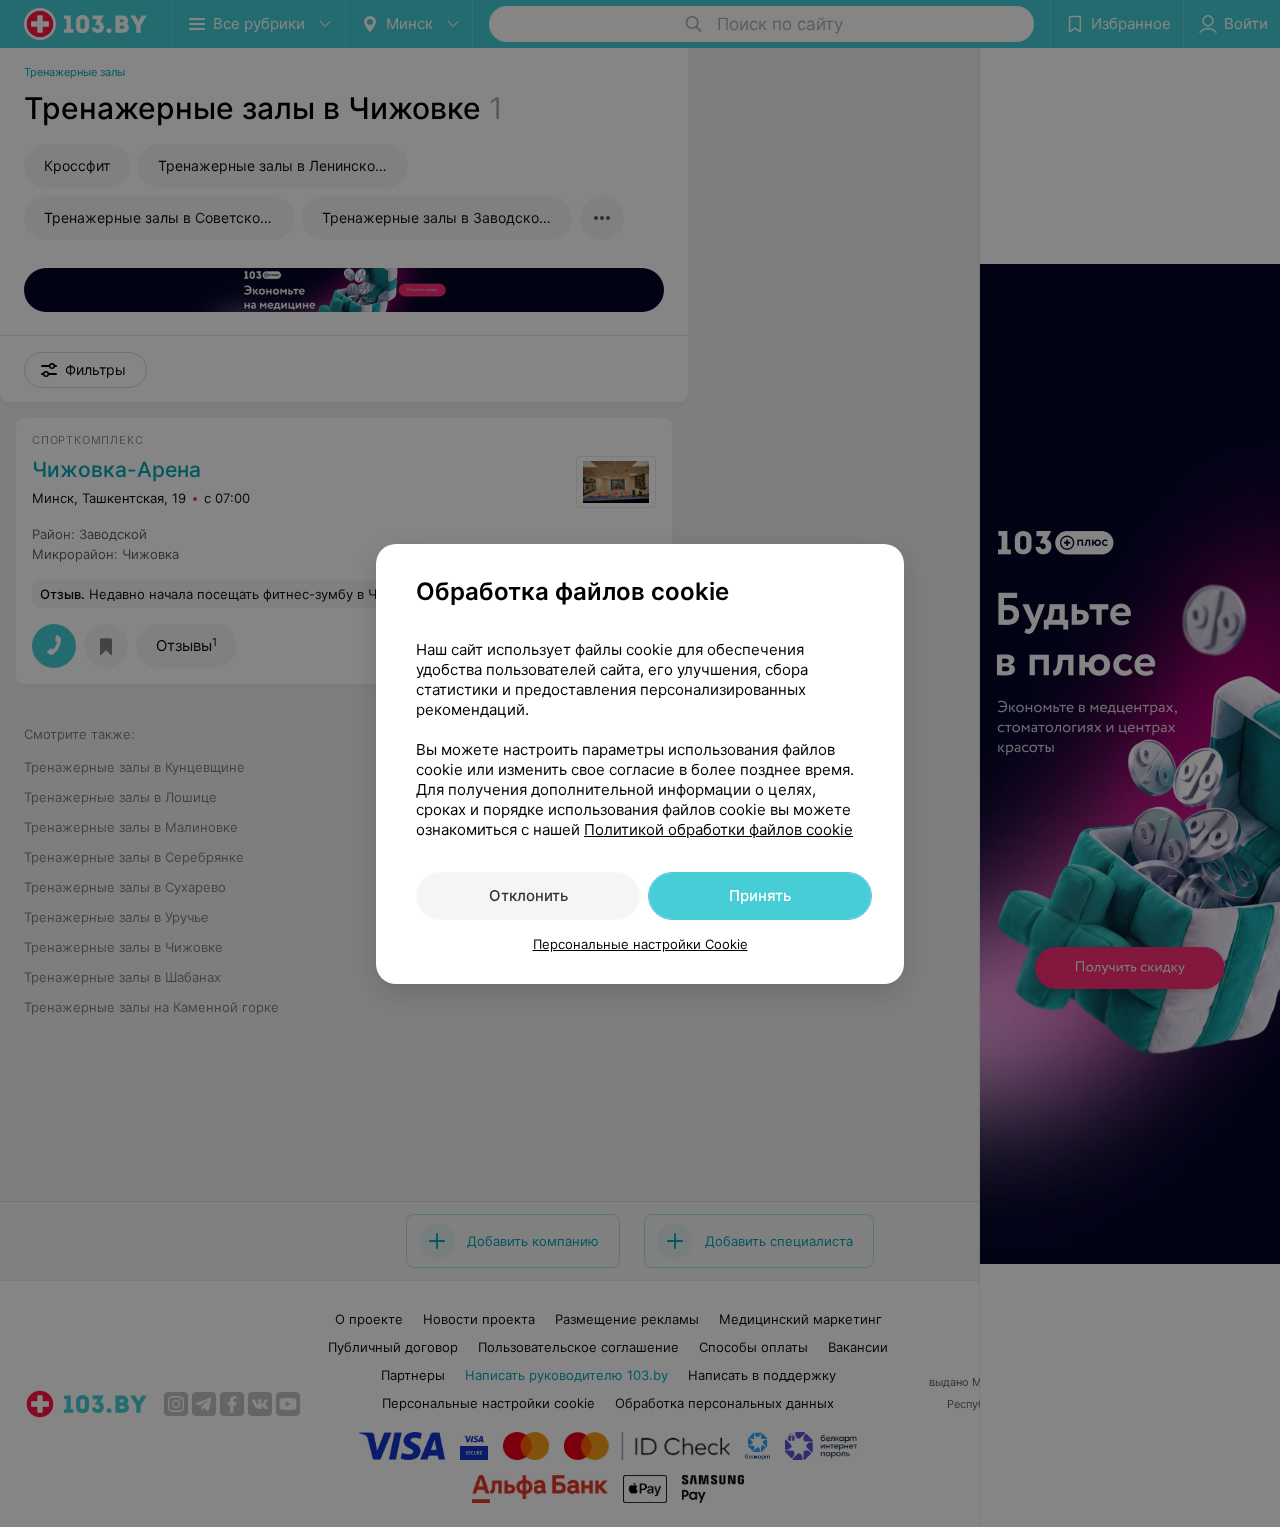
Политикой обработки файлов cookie (718, 829)
